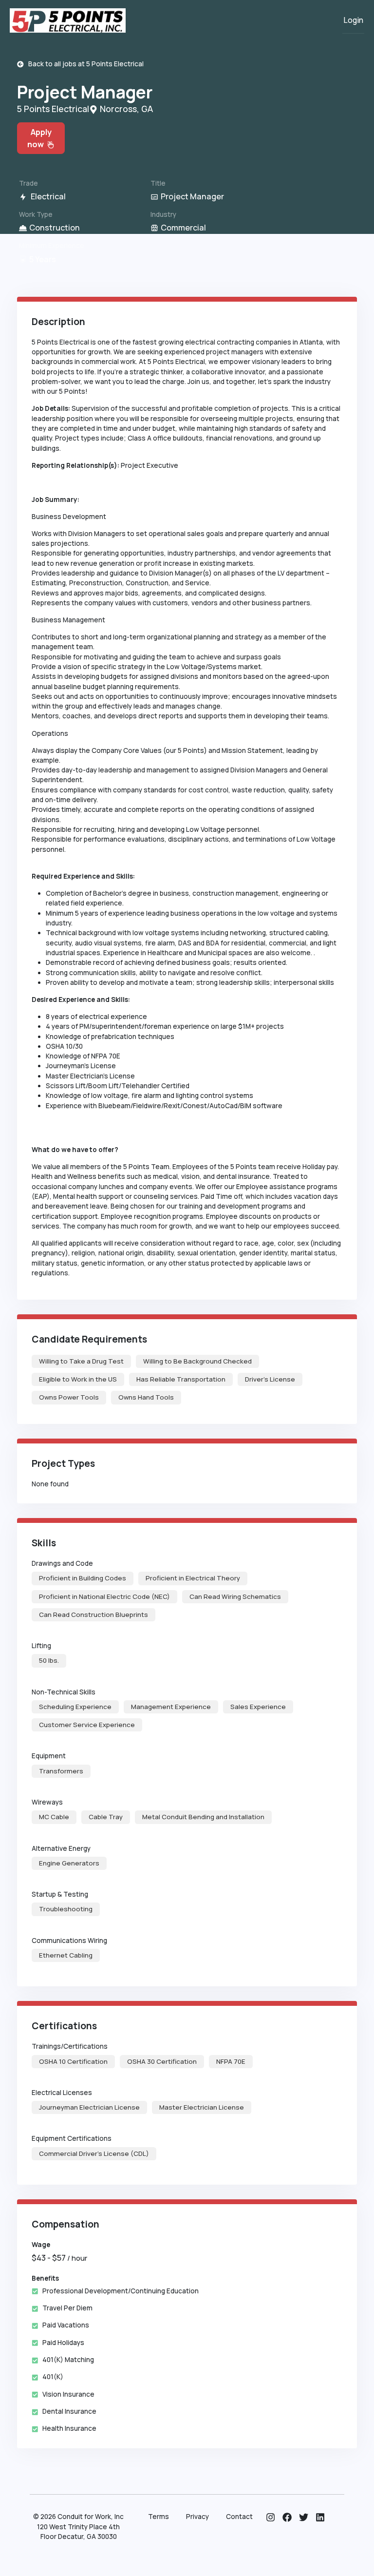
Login (353, 20)
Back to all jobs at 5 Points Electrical (84, 64)
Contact (239, 2517)
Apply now (39, 138)
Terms (159, 2517)
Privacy (197, 2517)
